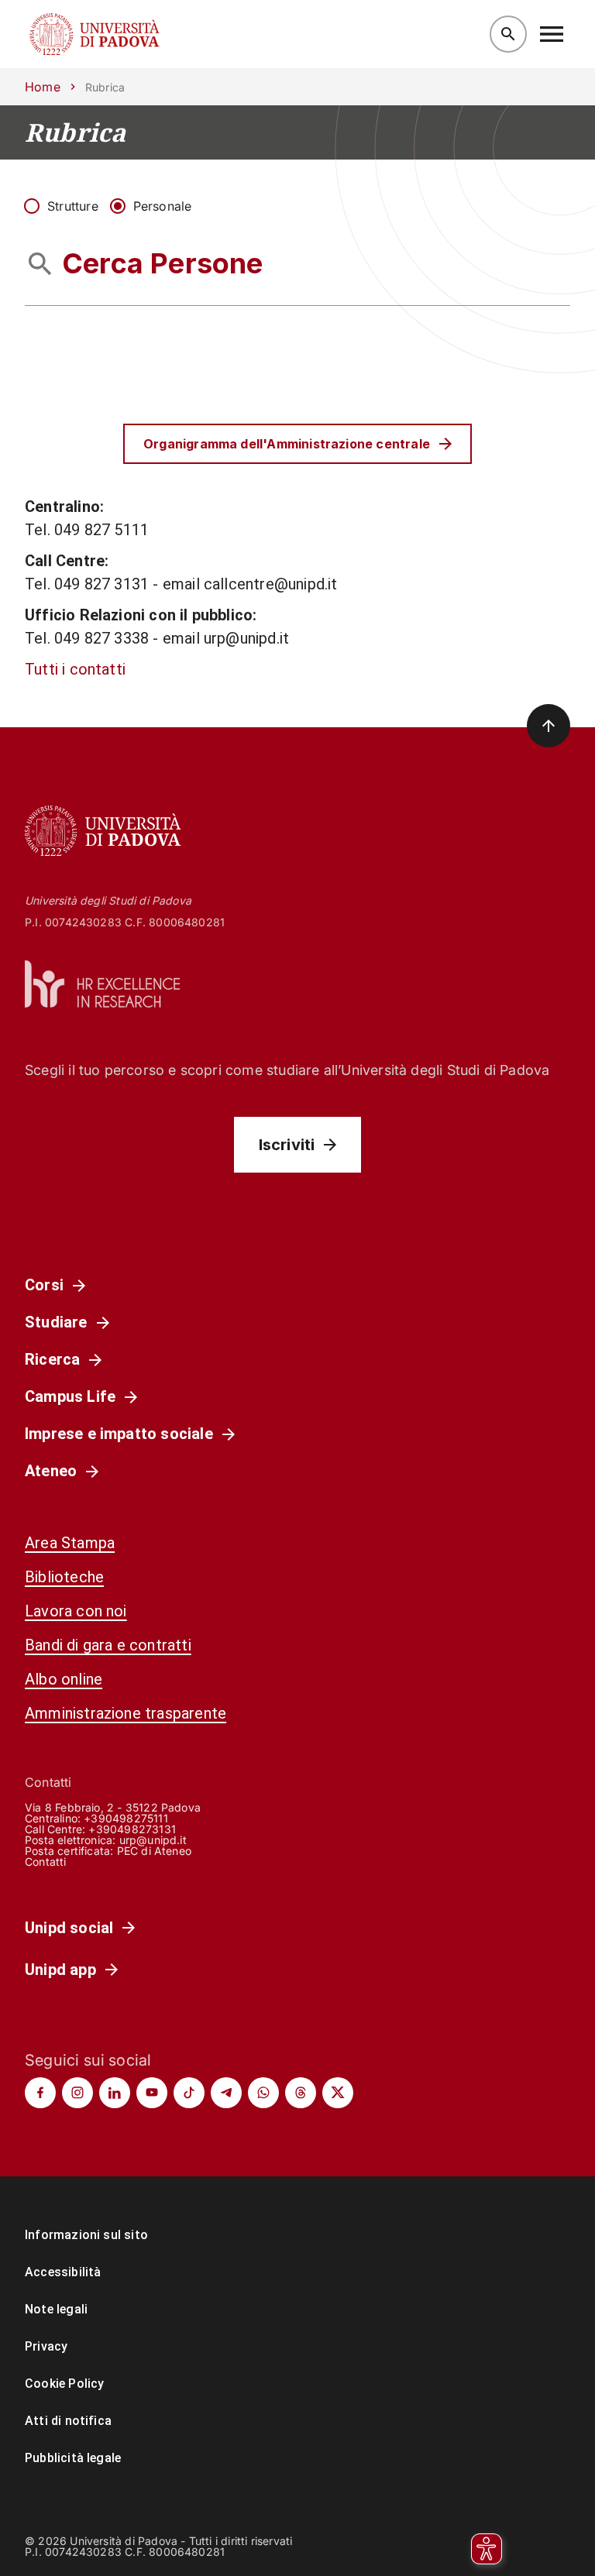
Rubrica (75, 132)
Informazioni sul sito (86, 2235)
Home (43, 87)
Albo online (64, 1679)
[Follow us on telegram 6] (226, 2093)
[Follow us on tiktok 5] (189, 2093)
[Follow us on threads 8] (301, 2093)
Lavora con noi (76, 1611)
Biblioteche (64, 1577)
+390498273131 (132, 1829)
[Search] (508, 34)
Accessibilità (63, 2272)
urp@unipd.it (153, 1840)
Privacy (46, 2346)
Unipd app (60, 1970)
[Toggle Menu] (552, 34)
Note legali (56, 2309)
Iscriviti (287, 1145)
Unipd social (69, 1928)
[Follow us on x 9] (338, 2093)
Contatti (46, 1862)
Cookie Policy (64, 2384)
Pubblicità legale (73, 2458)
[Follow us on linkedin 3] (115, 2093)
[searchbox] (297, 264)
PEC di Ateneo (154, 1851)
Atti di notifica (68, 2421)
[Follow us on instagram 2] (77, 2093)
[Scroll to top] (549, 726)
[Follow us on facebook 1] (40, 2093)
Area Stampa (70, 1543)
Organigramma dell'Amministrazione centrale (287, 444)
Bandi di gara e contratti (108, 1645)
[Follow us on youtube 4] (152, 2093)
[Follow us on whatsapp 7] (263, 2093)
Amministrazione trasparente (126, 1713)
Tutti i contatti (75, 669)
